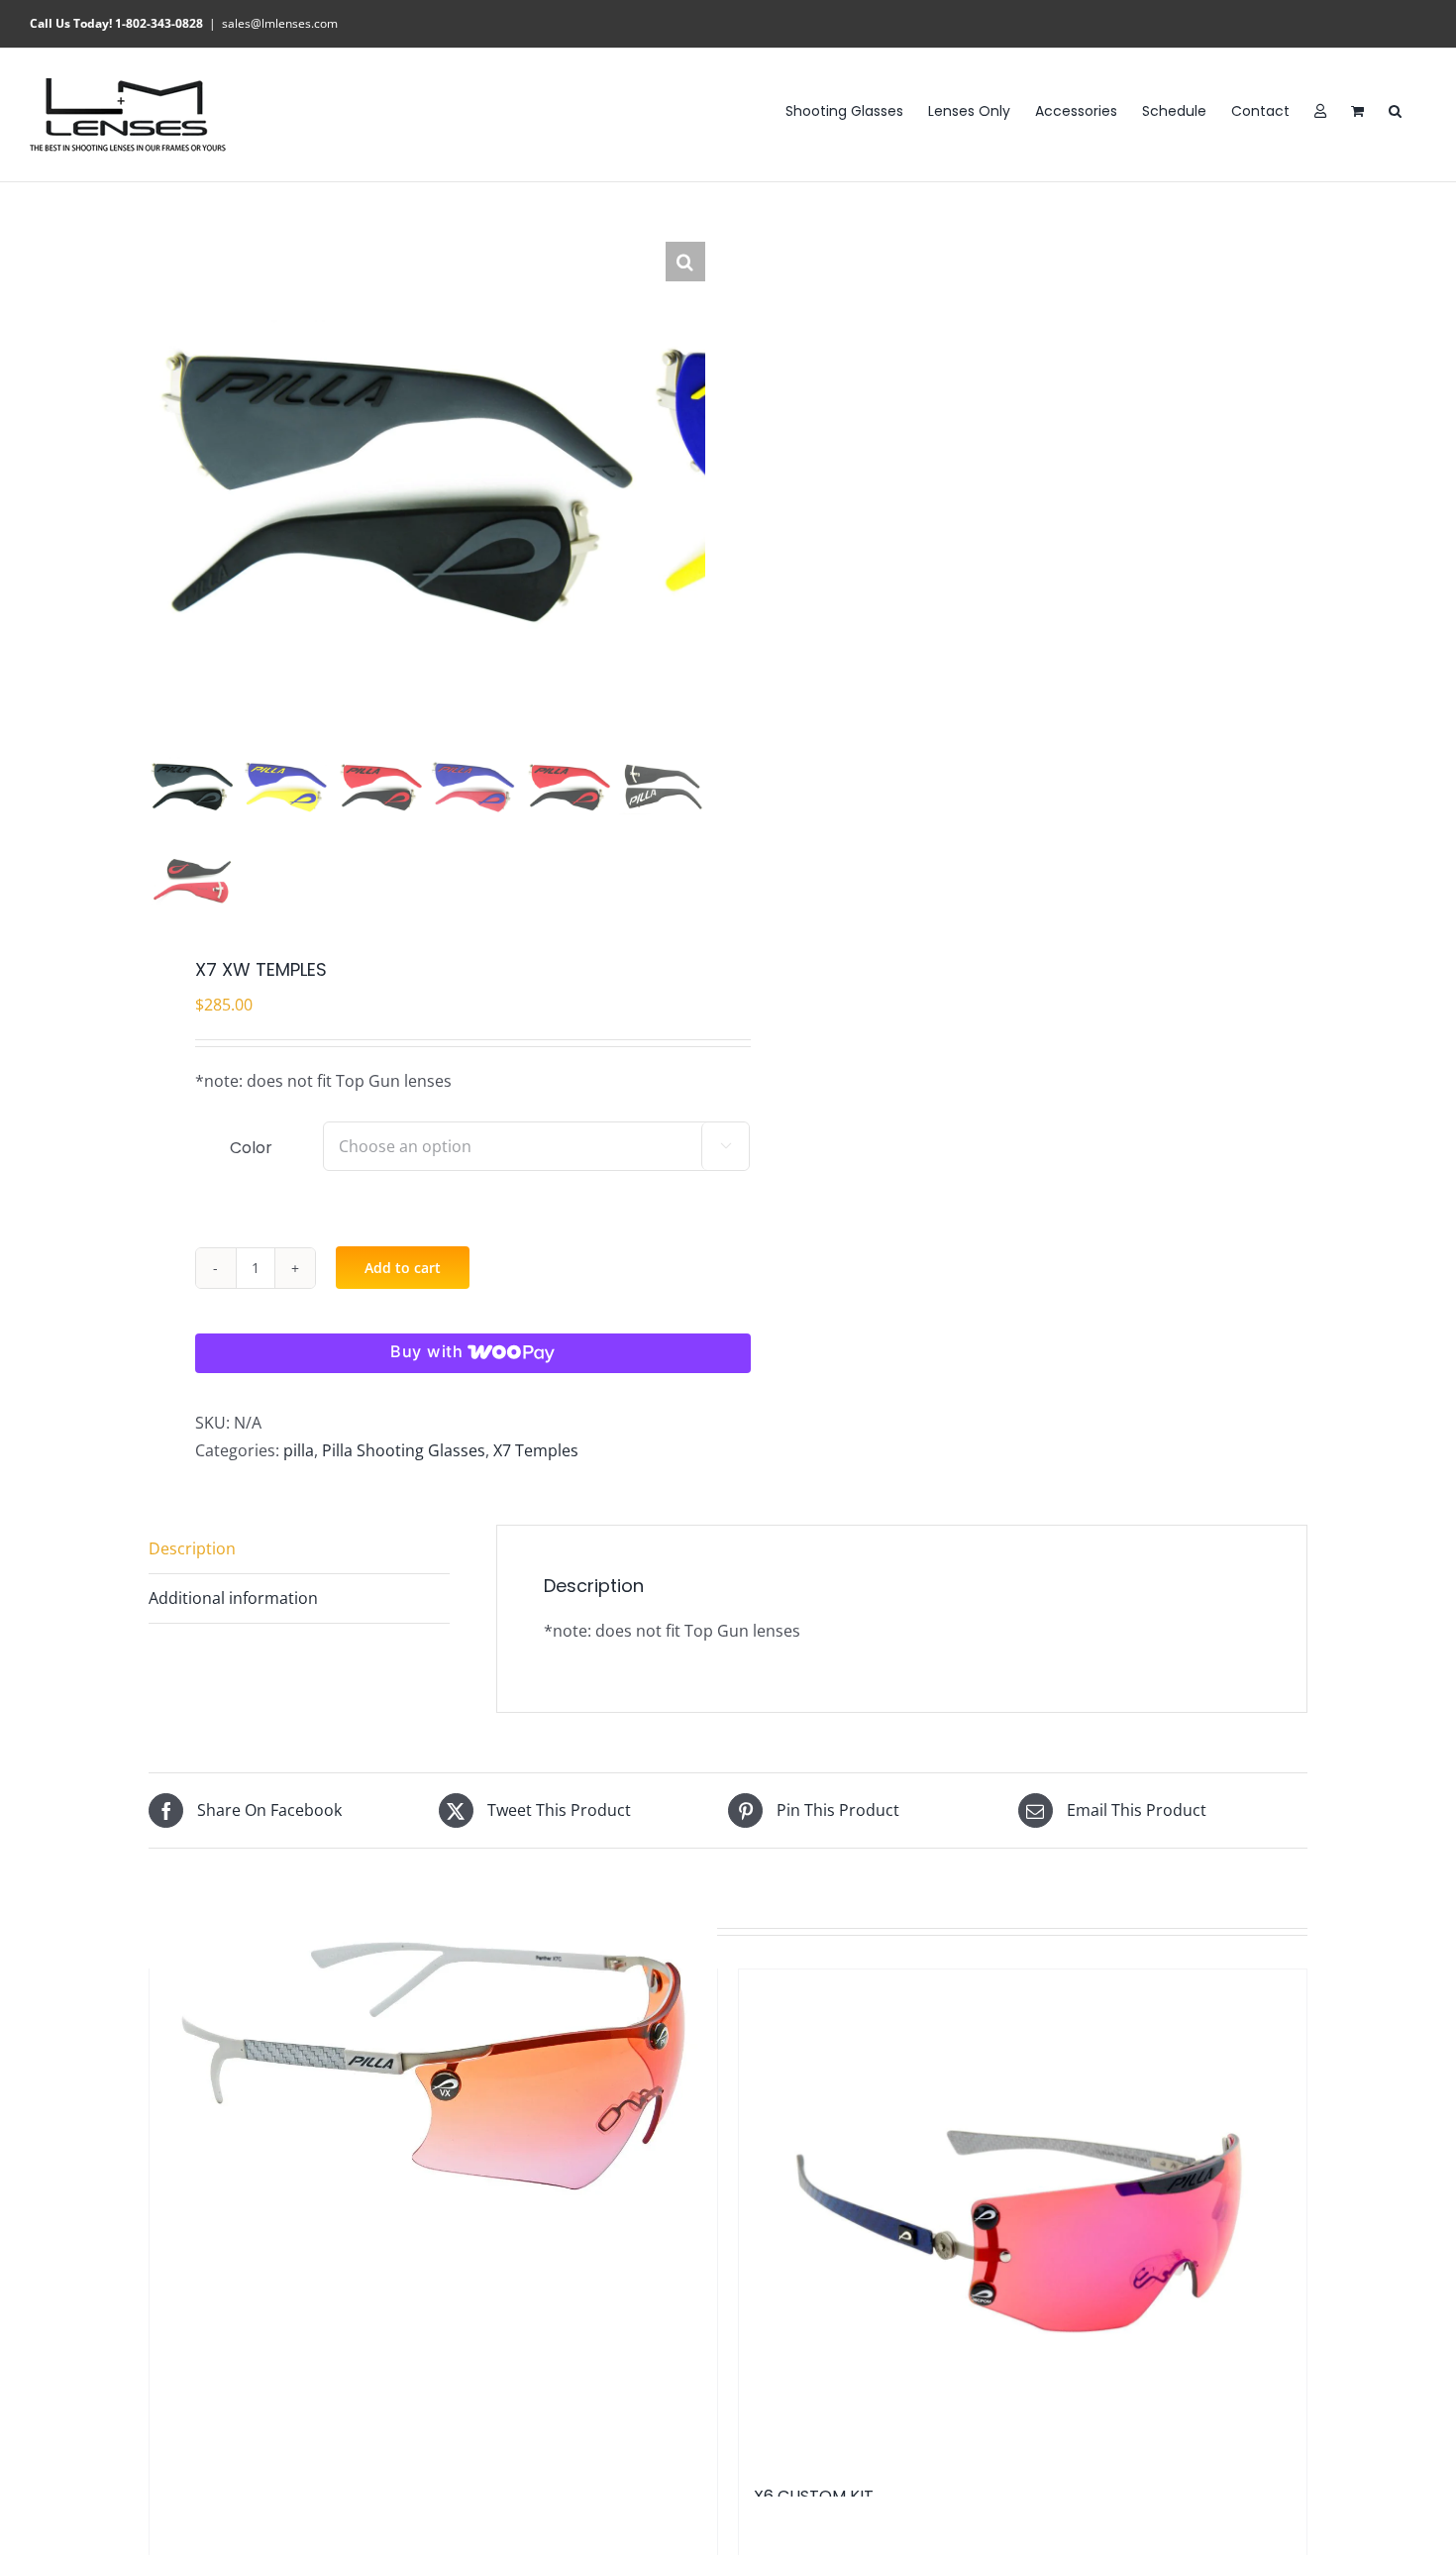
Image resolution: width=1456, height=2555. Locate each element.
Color (251, 1148)
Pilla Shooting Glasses (404, 1450)
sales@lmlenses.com (280, 23)
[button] (1395, 109)
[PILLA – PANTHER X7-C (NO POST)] (433, 2066)
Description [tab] (192, 1548)
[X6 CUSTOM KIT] (1023, 2217)
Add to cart (403, 1268)
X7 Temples (536, 1450)
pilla (299, 1450)
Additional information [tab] (233, 1598)
